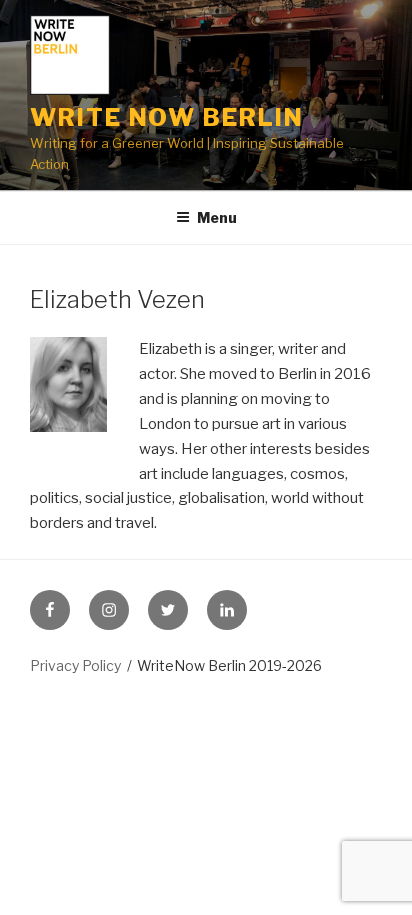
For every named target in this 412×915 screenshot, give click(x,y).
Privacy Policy (75, 665)
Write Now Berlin (167, 117)
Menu (217, 217)
